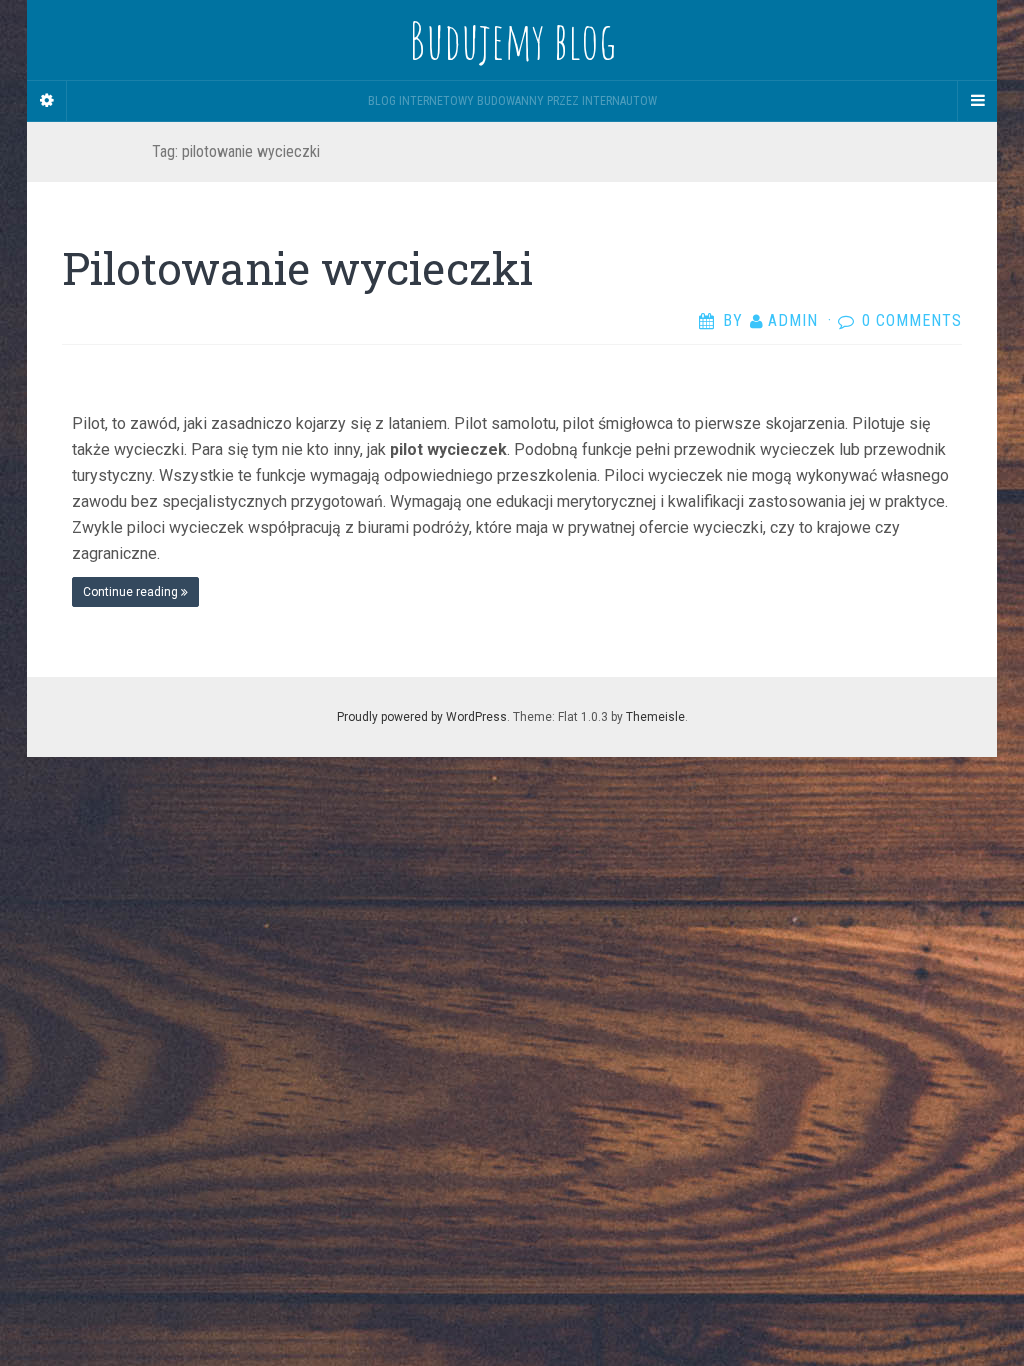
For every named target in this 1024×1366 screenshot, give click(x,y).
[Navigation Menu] (977, 101)
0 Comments (912, 320)
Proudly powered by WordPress (422, 717)
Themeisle (655, 717)
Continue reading (132, 592)
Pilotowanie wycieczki (297, 268)
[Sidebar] (47, 101)
